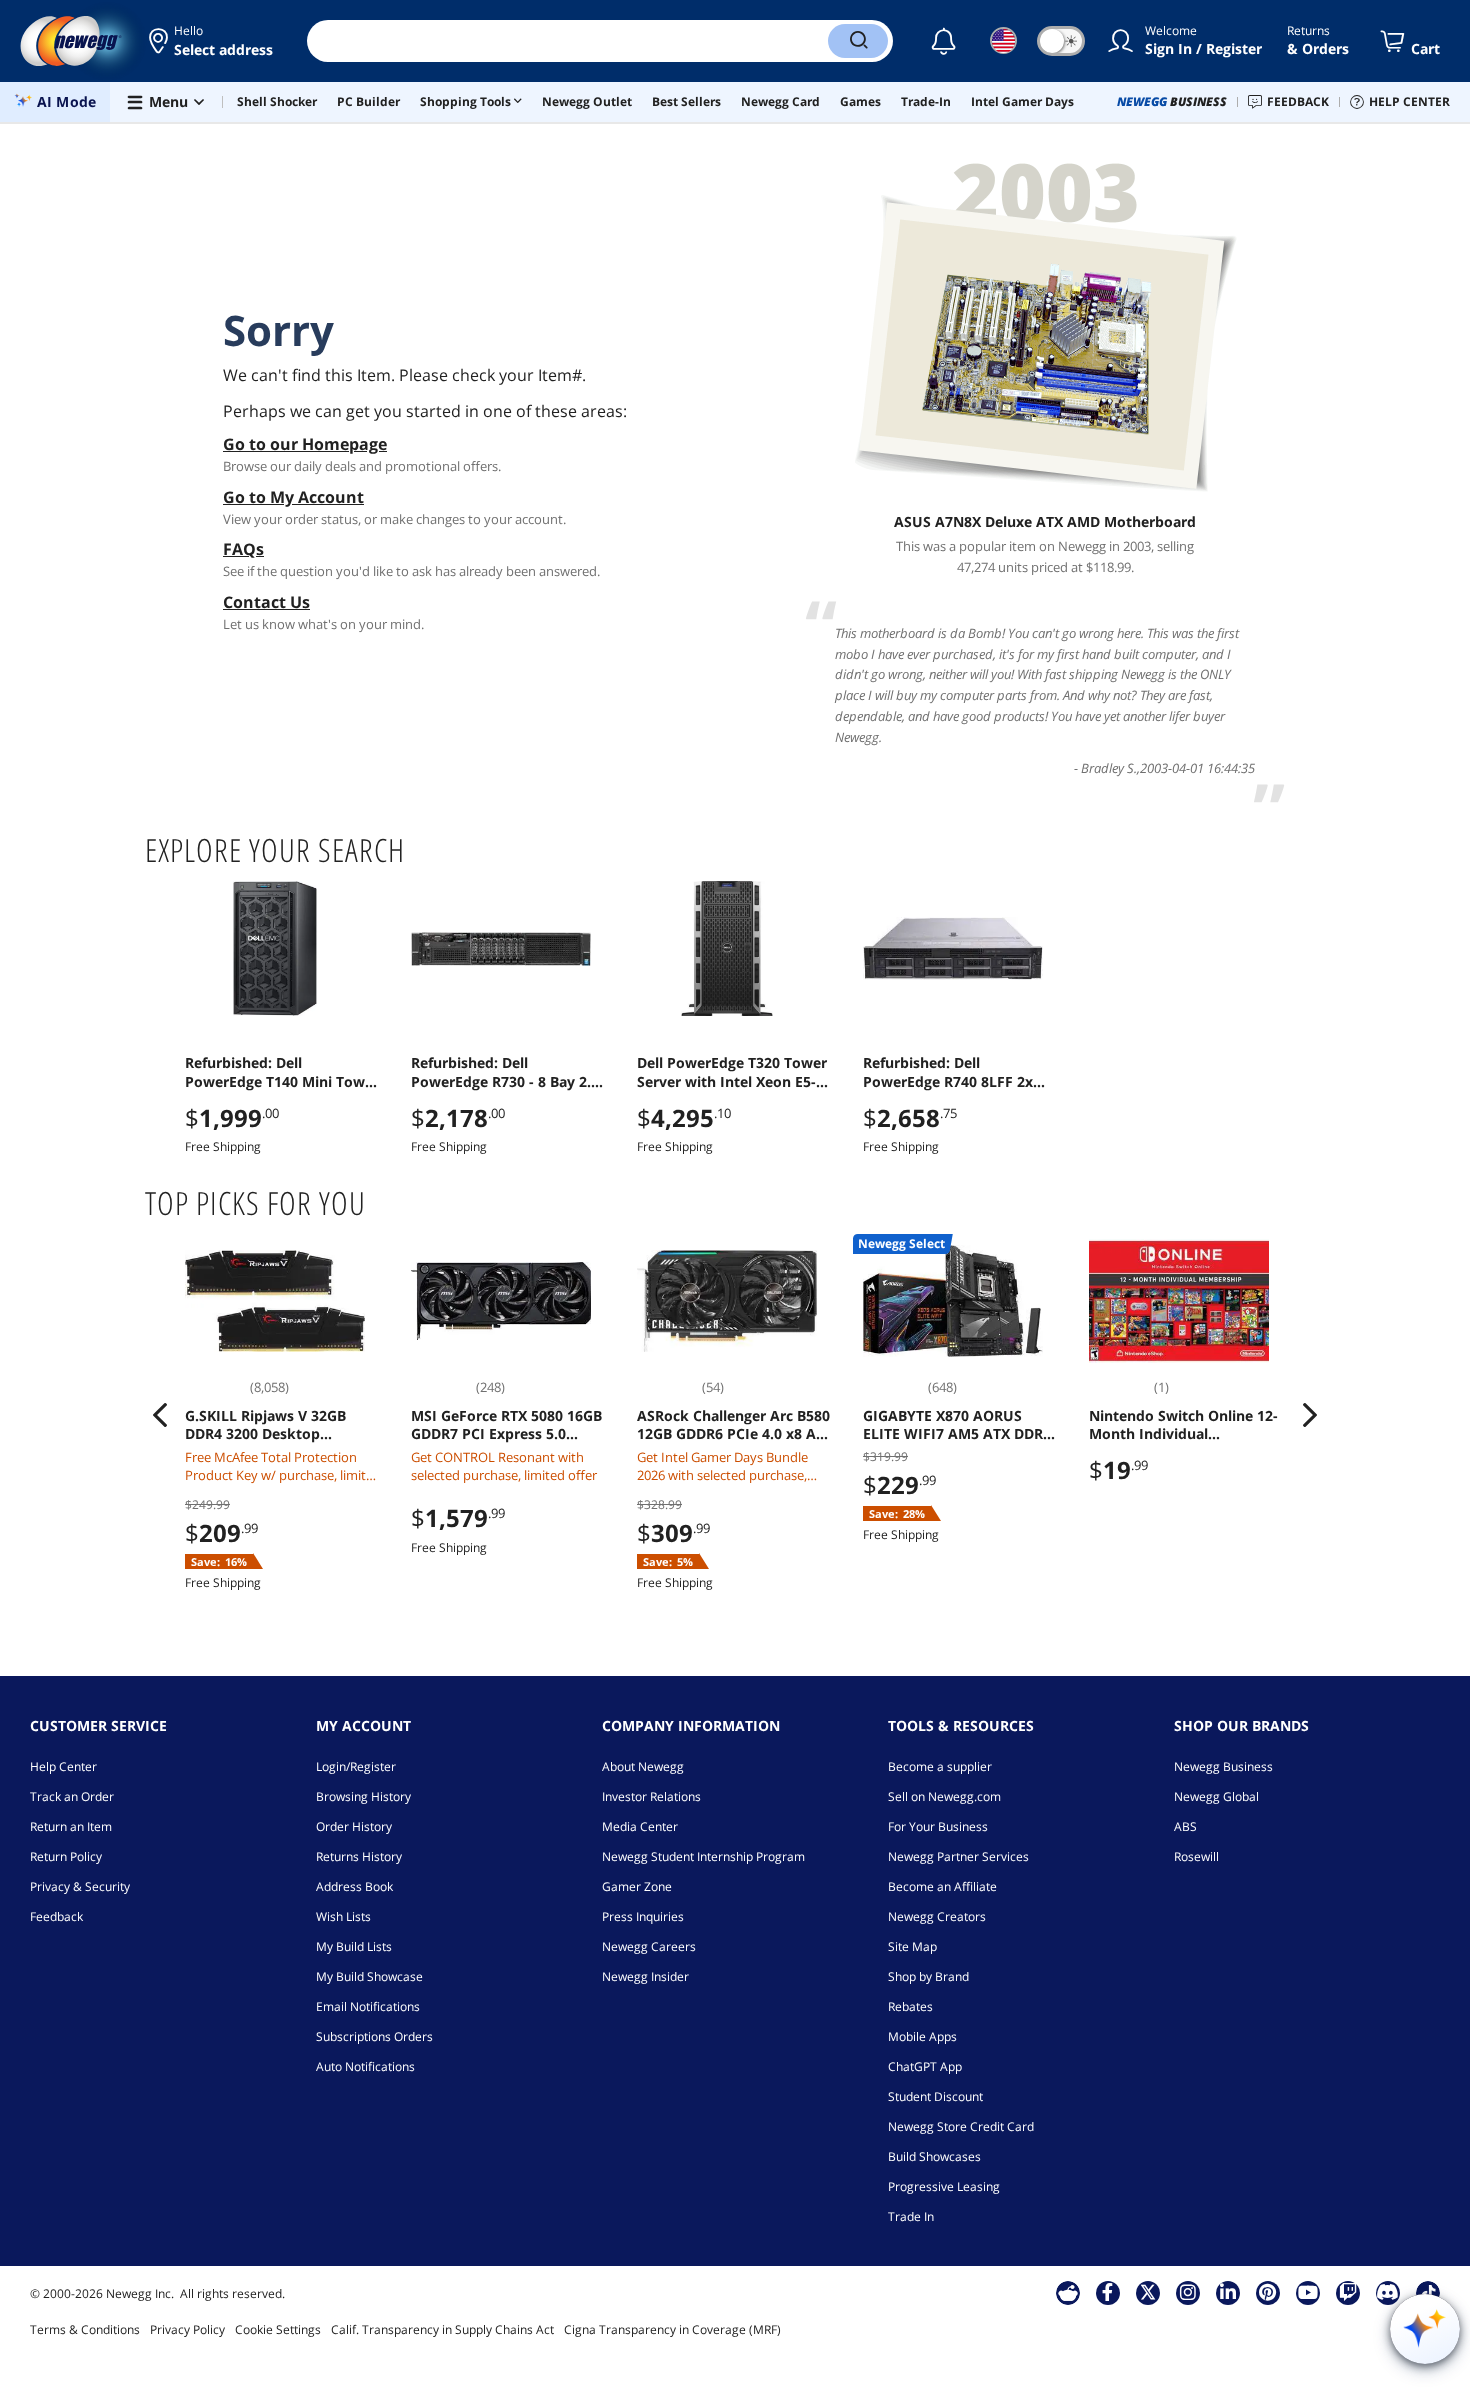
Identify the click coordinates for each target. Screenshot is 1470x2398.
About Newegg (643, 1766)
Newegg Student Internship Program (703, 1856)
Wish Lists (343, 1916)
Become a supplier (940, 1766)
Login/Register (356, 1766)
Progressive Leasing (944, 2186)
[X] (1148, 2292)
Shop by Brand (928, 1976)
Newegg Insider (645, 1976)
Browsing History (363, 1796)
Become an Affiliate (942, 1886)
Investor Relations (651, 1796)
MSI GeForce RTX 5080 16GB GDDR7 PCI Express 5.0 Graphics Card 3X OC (506, 1425)
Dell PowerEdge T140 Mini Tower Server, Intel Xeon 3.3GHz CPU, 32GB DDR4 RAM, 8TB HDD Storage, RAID (282, 1072)
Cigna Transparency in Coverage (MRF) (672, 2329)
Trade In (911, 2216)
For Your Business (938, 1826)
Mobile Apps (922, 2036)
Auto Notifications (365, 2066)
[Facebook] (1107, 2292)
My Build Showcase (369, 1976)
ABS (1185, 1826)
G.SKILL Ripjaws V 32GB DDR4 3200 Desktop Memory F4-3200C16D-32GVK (265, 1425)
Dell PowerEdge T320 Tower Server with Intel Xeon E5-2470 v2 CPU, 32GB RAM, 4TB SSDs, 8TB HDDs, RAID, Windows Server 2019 (732, 1072)
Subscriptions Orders (374, 2036)
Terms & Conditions (85, 2329)
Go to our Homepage (305, 444)
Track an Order (72, 1796)
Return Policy (66, 1856)
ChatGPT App (925, 2066)
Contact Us (266, 602)
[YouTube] (1308, 2292)
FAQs (243, 549)
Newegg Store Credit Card (961, 2126)
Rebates (910, 2006)
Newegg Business (1223, 1766)
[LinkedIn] (1228, 2292)
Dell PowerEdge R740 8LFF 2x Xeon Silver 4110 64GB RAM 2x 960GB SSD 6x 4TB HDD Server (957, 1072)
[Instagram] (1188, 2292)
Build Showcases (934, 2156)
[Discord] (1387, 2292)
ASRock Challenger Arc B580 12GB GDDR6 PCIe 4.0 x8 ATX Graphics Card (735, 1425)
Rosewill (1196, 1856)
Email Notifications (368, 2006)
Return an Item (71, 1826)
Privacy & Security (80, 1886)
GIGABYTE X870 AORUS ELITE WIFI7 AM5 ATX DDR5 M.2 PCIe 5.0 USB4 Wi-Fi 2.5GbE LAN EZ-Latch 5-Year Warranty (958, 1425)
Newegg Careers (649, 1946)
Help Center (63, 1766)
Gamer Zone (637, 1886)
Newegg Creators (937, 1916)
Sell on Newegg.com (944, 1796)
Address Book (354, 1886)
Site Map (912, 1946)
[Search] (858, 41)
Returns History (359, 1856)
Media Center (640, 1826)
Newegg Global (1216, 1796)
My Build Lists (354, 1946)
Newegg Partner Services (958, 1856)
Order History (354, 1826)
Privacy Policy (187, 2329)
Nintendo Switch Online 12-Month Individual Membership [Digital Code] (1183, 1425)
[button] (212, 41)
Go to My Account (293, 497)
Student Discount (935, 2096)
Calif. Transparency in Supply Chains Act (442, 2329)
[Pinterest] (1267, 2292)
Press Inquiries (643, 1916)
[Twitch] (1348, 2292)
